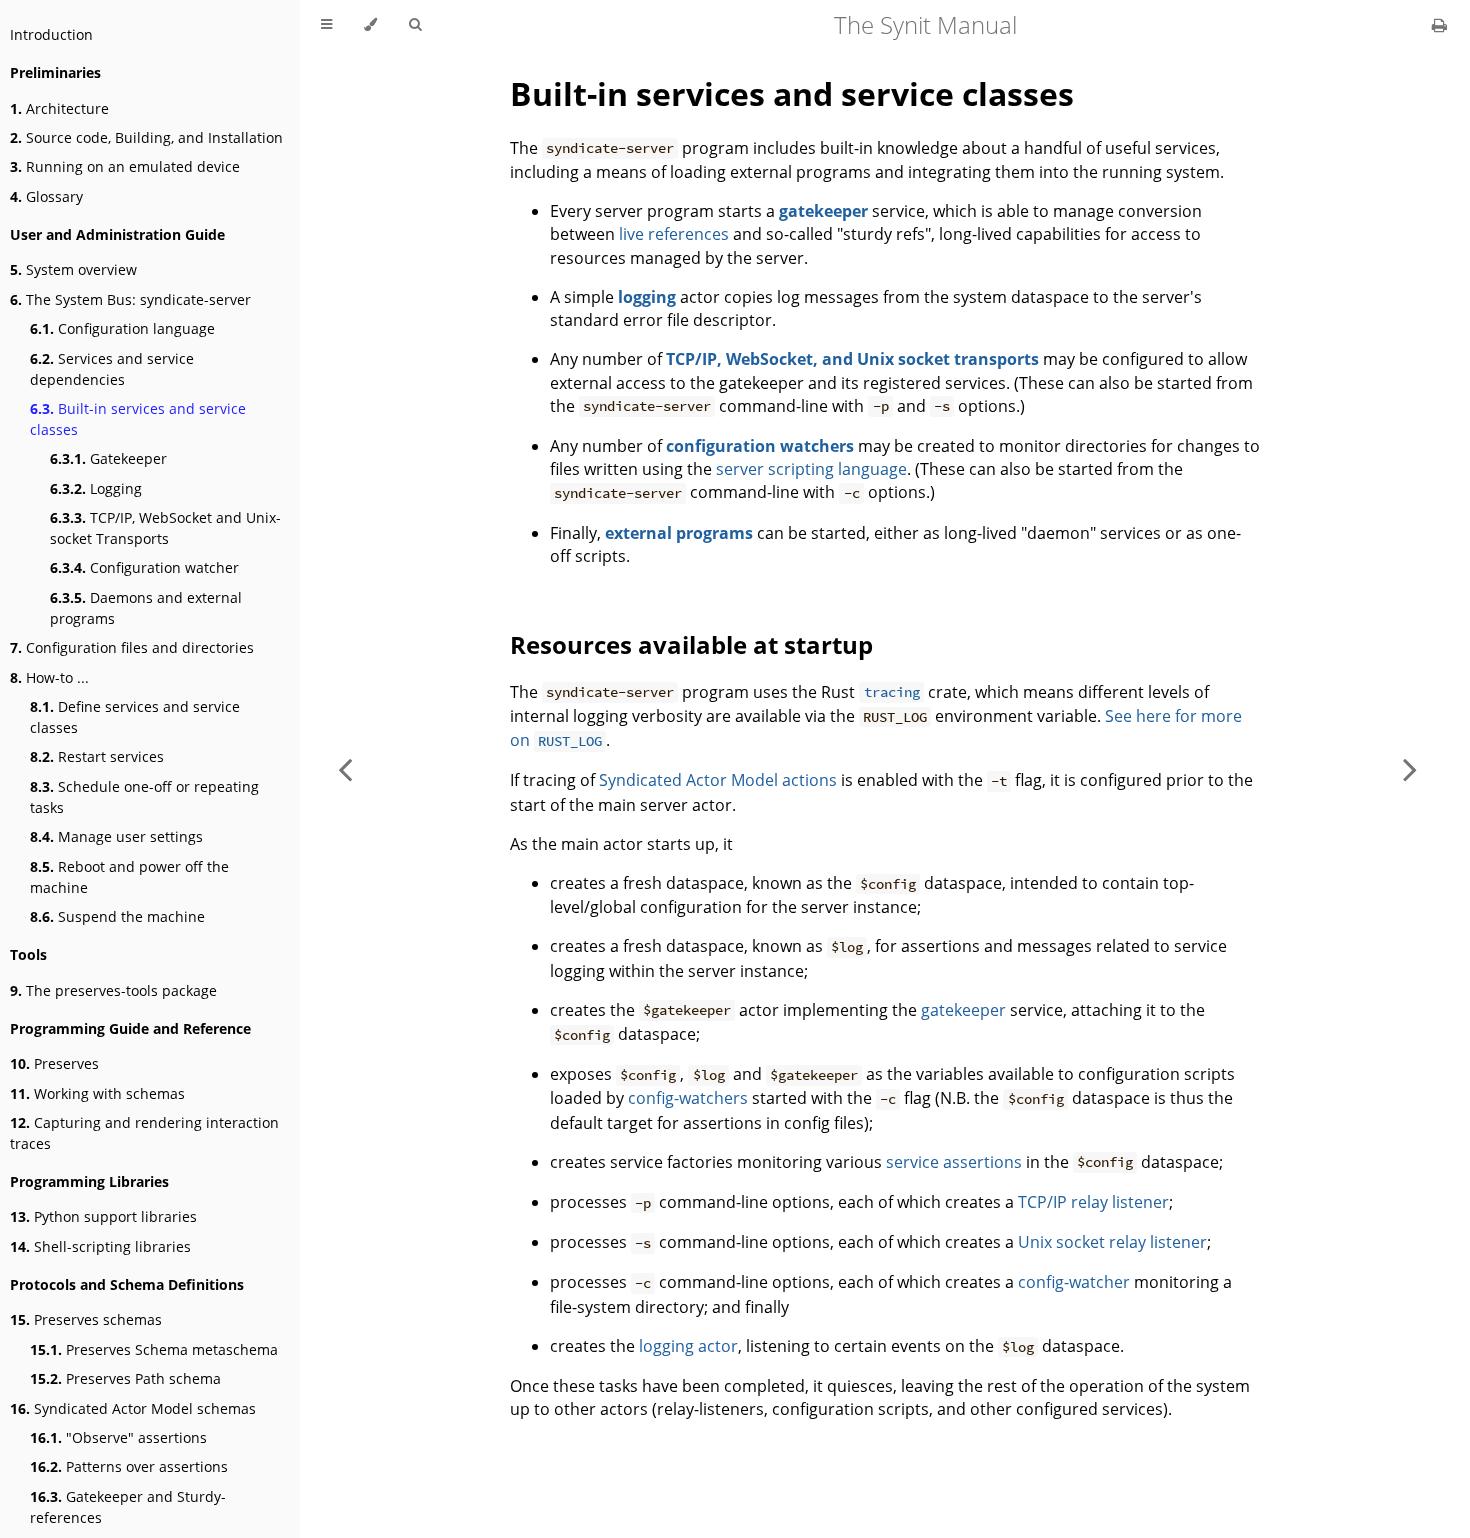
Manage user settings (116, 836)
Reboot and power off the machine (129, 877)
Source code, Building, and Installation (146, 137)
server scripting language (811, 469)
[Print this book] (1439, 25)
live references (674, 234)
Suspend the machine (117, 916)
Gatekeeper (108, 458)
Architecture (59, 108)
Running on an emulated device (125, 166)
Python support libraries (103, 1216)
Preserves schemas (86, 1319)
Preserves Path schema (125, 1378)
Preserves (54, 1063)
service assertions (954, 1162)
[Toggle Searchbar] (415, 25)
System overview (73, 269)
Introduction (51, 34)
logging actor (688, 1346)
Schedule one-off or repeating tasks (144, 797)
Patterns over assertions (129, 1466)
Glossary (46, 196)
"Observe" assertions (118, 1437)
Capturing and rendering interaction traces (144, 1133)
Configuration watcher (144, 567)
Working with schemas (97, 1093)
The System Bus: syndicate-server (130, 299)
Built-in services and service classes (138, 419)
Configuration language (122, 328)
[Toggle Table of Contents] (326, 25)
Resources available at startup (691, 644)
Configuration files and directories (132, 647)
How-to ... (49, 677)
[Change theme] (370, 25)
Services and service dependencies (112, 369)
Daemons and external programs (146, 608)
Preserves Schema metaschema (154, 1349)
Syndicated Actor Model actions (718, 780)
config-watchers (688, 1098)
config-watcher (1074, 1282)
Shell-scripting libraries (100, 1246)
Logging (96, 488)
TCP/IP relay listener (1093, 1202)
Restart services (97, 756)
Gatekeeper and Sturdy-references (128, 1507)
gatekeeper (963, 1010)
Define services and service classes (135, 717)
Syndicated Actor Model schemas (133, 1408)
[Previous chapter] (345, 769)
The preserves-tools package (113, 990)
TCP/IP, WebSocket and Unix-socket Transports (165, 528)
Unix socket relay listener (1112, 1242)
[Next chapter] (1410, 769)
